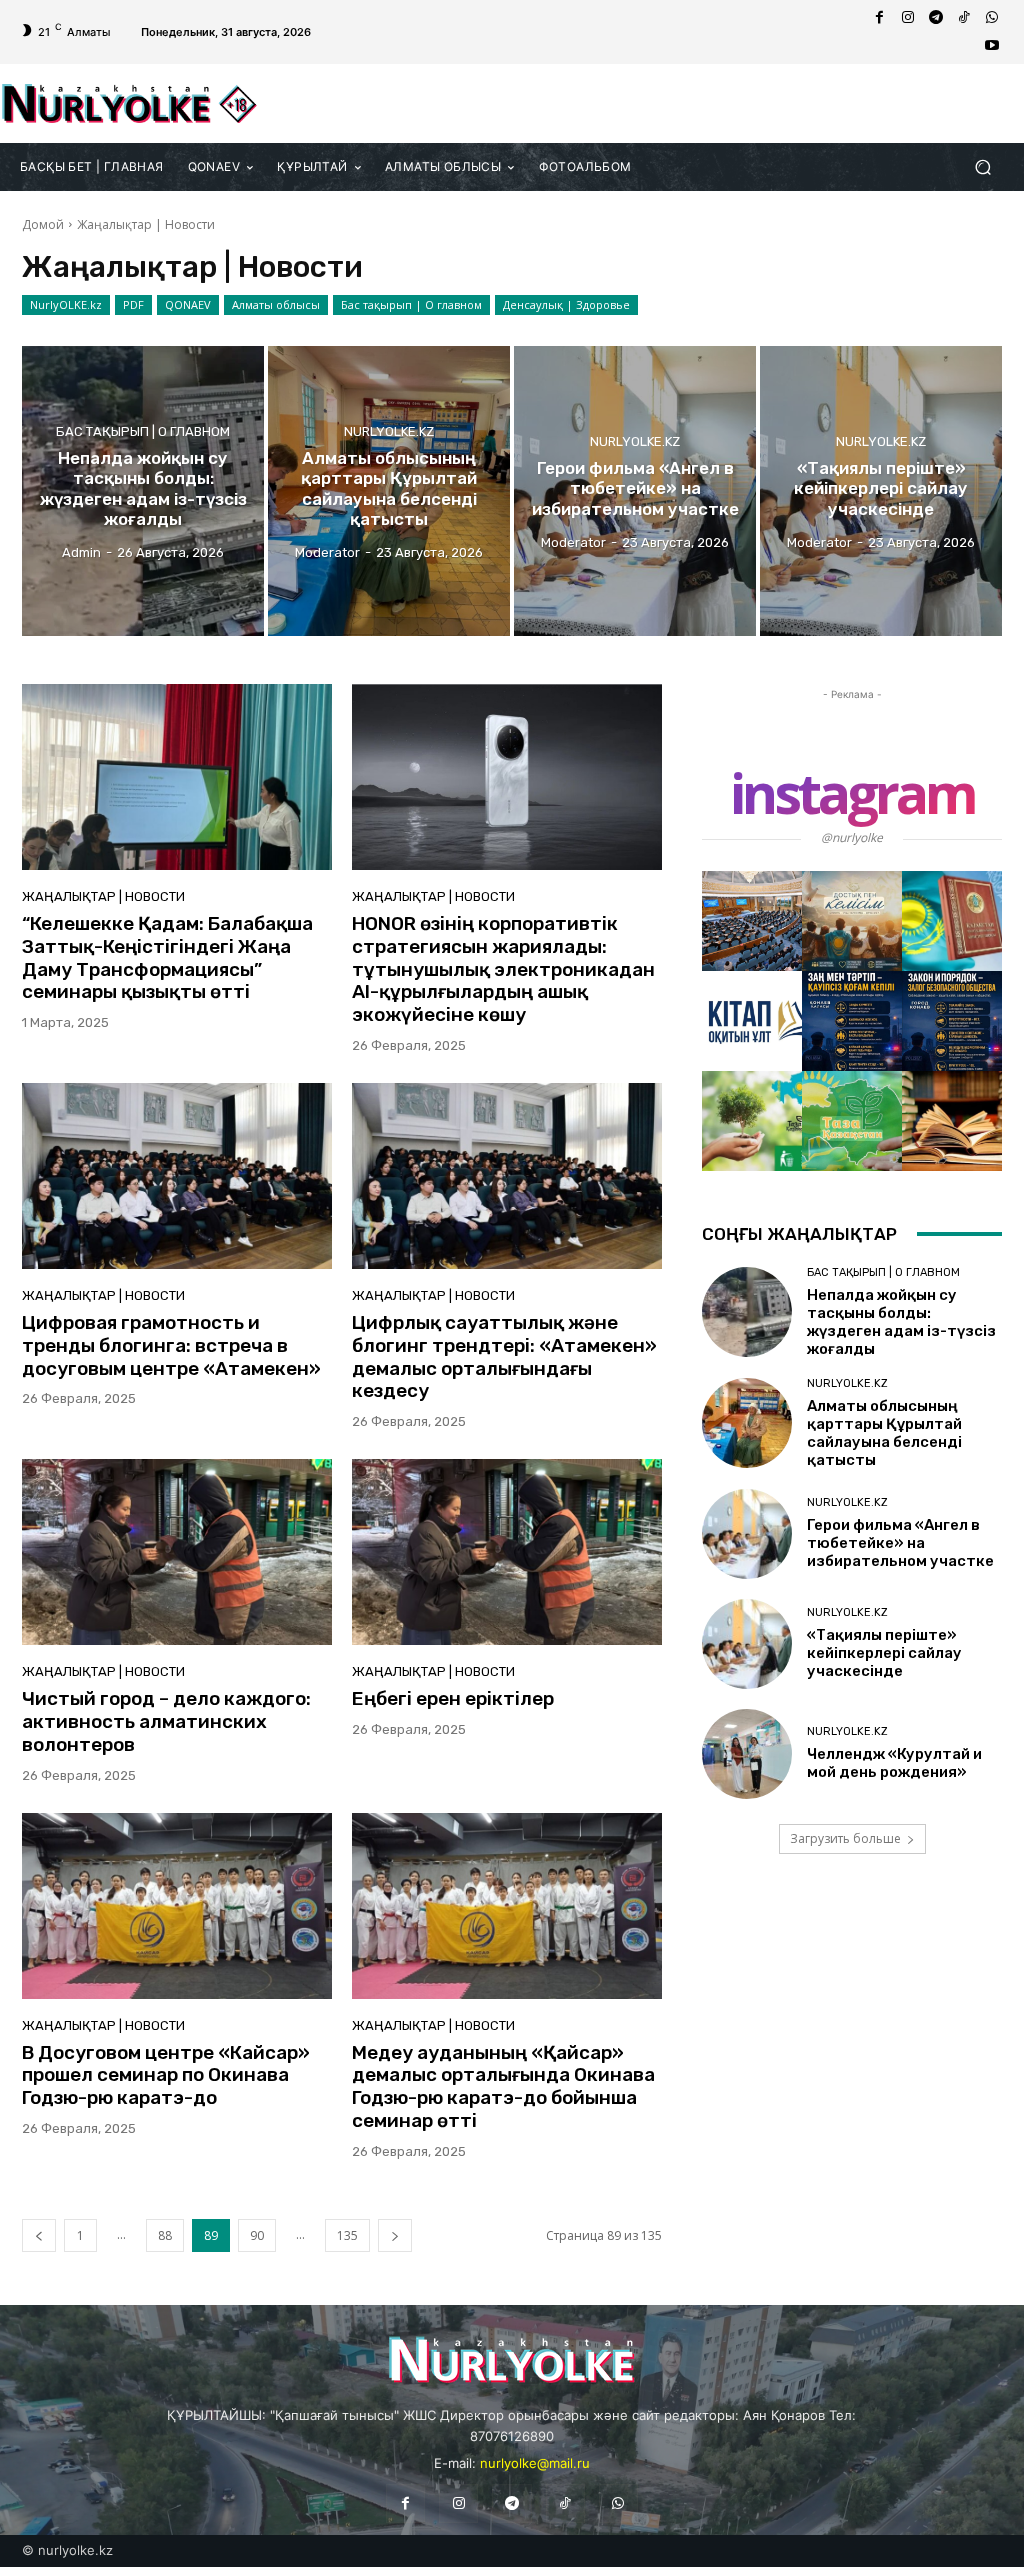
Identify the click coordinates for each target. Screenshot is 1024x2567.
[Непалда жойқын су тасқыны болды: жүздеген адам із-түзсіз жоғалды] (143, 491)
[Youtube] (992, 46)
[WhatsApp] (992, 18)
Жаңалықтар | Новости (103, 896)
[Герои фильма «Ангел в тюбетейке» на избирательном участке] (635, 491)
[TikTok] (964, 18)
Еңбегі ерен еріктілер (453, 1698)
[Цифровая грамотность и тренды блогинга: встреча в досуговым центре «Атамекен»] (177, 1176)
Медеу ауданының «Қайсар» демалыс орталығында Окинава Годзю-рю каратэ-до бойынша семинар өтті (503, 2086)
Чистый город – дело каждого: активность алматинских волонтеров (166, 1721)
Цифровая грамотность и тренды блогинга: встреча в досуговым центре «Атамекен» (171, 1345)
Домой (43, 224)
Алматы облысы (276, 304)
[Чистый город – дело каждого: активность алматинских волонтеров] (177, 1552)
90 (257, 2235)
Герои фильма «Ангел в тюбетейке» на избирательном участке (900, 1543)
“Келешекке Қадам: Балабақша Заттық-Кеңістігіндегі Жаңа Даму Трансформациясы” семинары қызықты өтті (167, 957)
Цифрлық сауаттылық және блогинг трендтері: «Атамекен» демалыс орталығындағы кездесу (504, 1356)
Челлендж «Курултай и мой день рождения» (894, 1763)
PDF (133, 304)
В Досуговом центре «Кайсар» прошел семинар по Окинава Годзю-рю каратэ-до (166, 2075)
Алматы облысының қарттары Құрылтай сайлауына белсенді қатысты (884, 1433)
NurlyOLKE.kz (66, 304)
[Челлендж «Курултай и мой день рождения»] (747, 1754)
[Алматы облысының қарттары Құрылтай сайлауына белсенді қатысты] (389, 491)
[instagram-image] (752, 921)
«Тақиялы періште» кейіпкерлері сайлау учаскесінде (884, 1653)
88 (165, 2235)
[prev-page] (39, 2235)
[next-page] (395, 2235)
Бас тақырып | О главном (411, 304)
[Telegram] (936, 18)
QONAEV (188, 304)
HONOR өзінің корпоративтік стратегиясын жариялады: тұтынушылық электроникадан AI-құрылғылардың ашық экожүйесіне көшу (503, 969)
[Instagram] (908, 18)
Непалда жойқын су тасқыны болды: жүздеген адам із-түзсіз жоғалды (901, 1322)
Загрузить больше (845, 1838)
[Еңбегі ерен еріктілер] (507, 1552)
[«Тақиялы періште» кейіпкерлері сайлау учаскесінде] (881, 491)
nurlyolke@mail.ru (535, 2463)
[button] (982, 166)
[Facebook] (880, 18)
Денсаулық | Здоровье (566, 304)
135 (347, 2235)
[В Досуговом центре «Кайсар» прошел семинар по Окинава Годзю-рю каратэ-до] (177, 1906)
